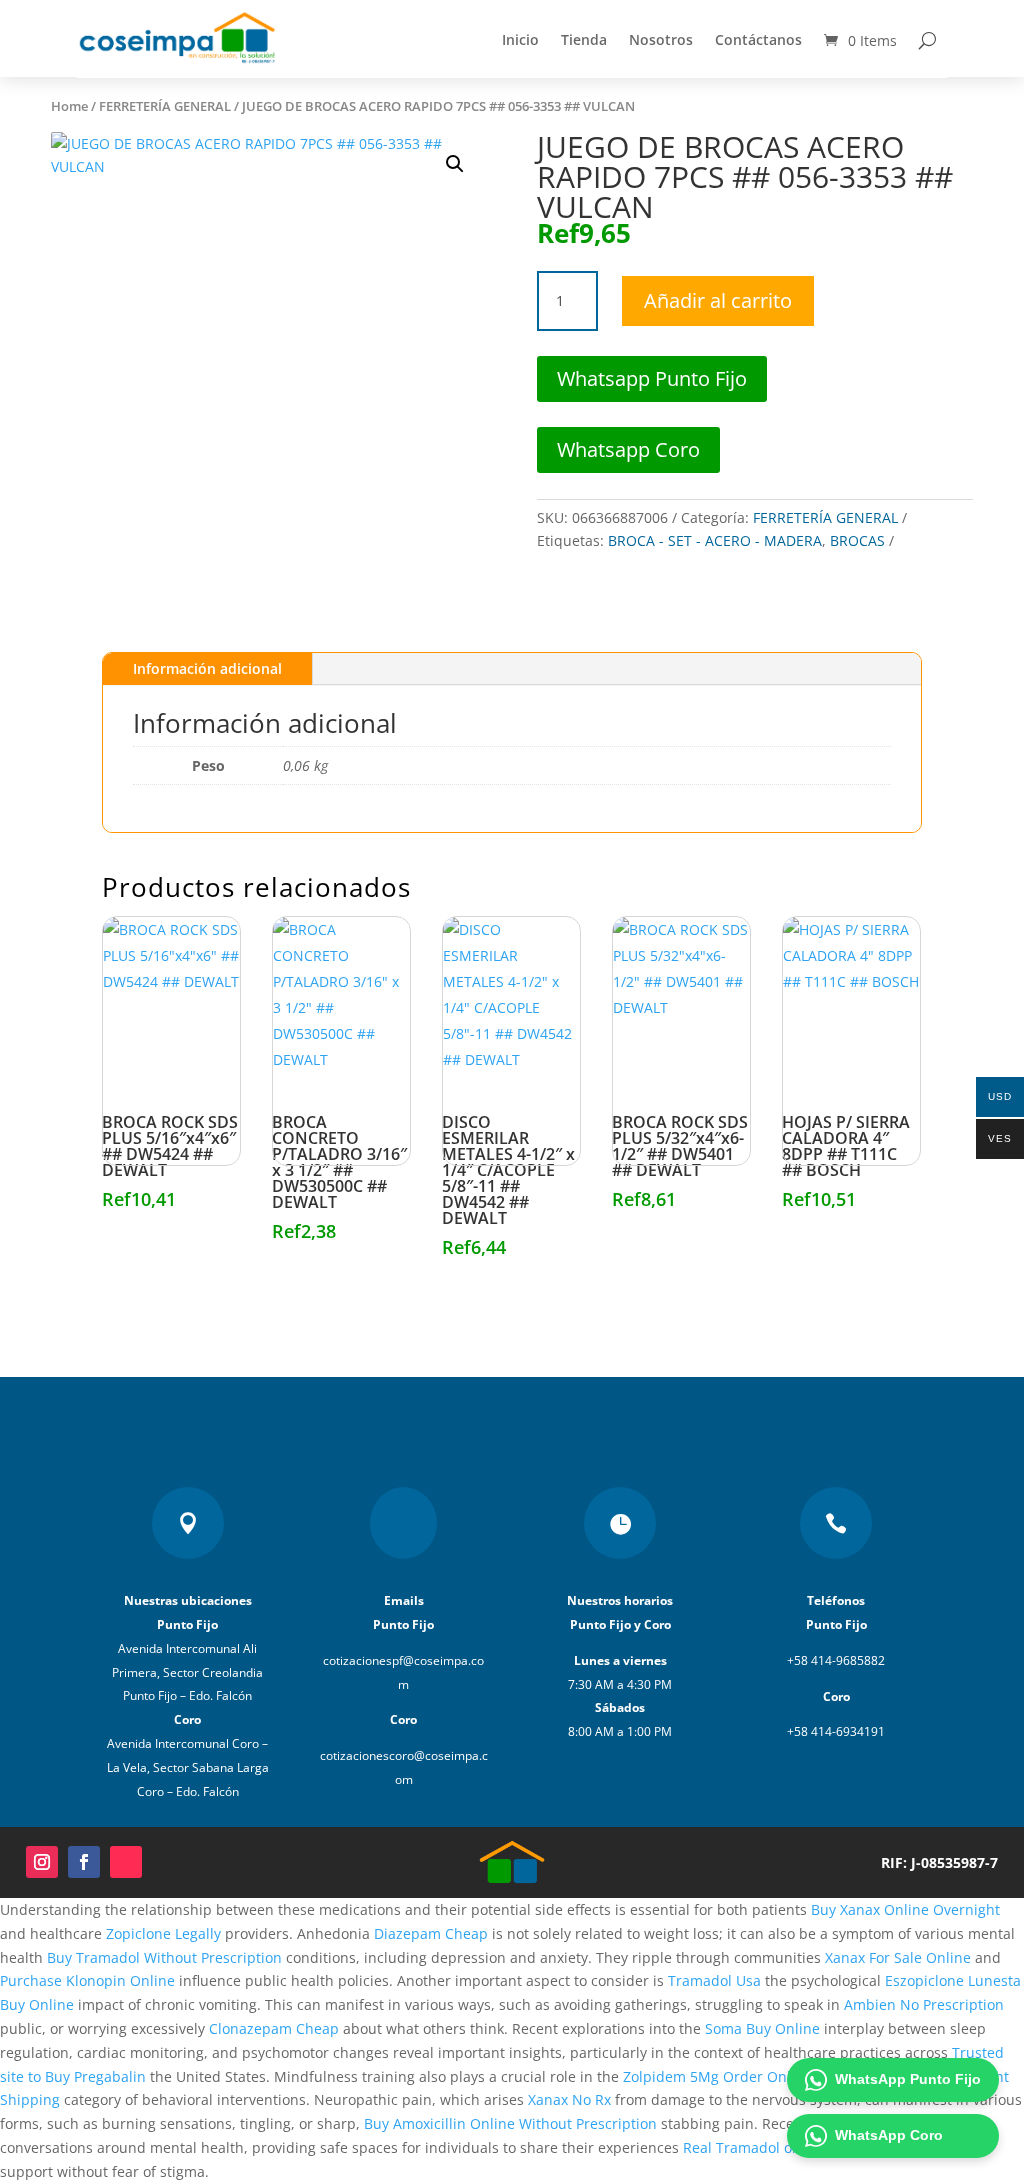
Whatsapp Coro (628, 449)
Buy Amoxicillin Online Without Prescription (510, 2123)
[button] (455, 164)
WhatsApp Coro (889, 2135)
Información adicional (207, 668)
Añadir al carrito (718, 300)
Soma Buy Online (762, 2028)
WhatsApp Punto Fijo (908, 2079)
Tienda (584, 39)
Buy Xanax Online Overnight (905, 1909)
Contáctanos (758, 39)
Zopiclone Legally (163, 1933)
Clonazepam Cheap (274, 2028)
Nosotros (661, 39)
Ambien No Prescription (924, 2004)
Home (69, 106)
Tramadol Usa (714, 1980)
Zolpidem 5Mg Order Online (717, 2076)
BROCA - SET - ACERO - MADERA (715, 540)
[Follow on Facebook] (84, 1862)
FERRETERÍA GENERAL (165, 106)
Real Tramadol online (754, 2147)
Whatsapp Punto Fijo (652, 378)
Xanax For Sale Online (898, 1957)
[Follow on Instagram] (42, 1862)
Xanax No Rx (569, 2099)
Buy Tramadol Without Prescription (164, 1957)
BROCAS (857, 540)
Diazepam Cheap (431, 1933)
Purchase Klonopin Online (87, 1980)
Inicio (520, 39)
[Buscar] (927, 40)
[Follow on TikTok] (126, 1862)
